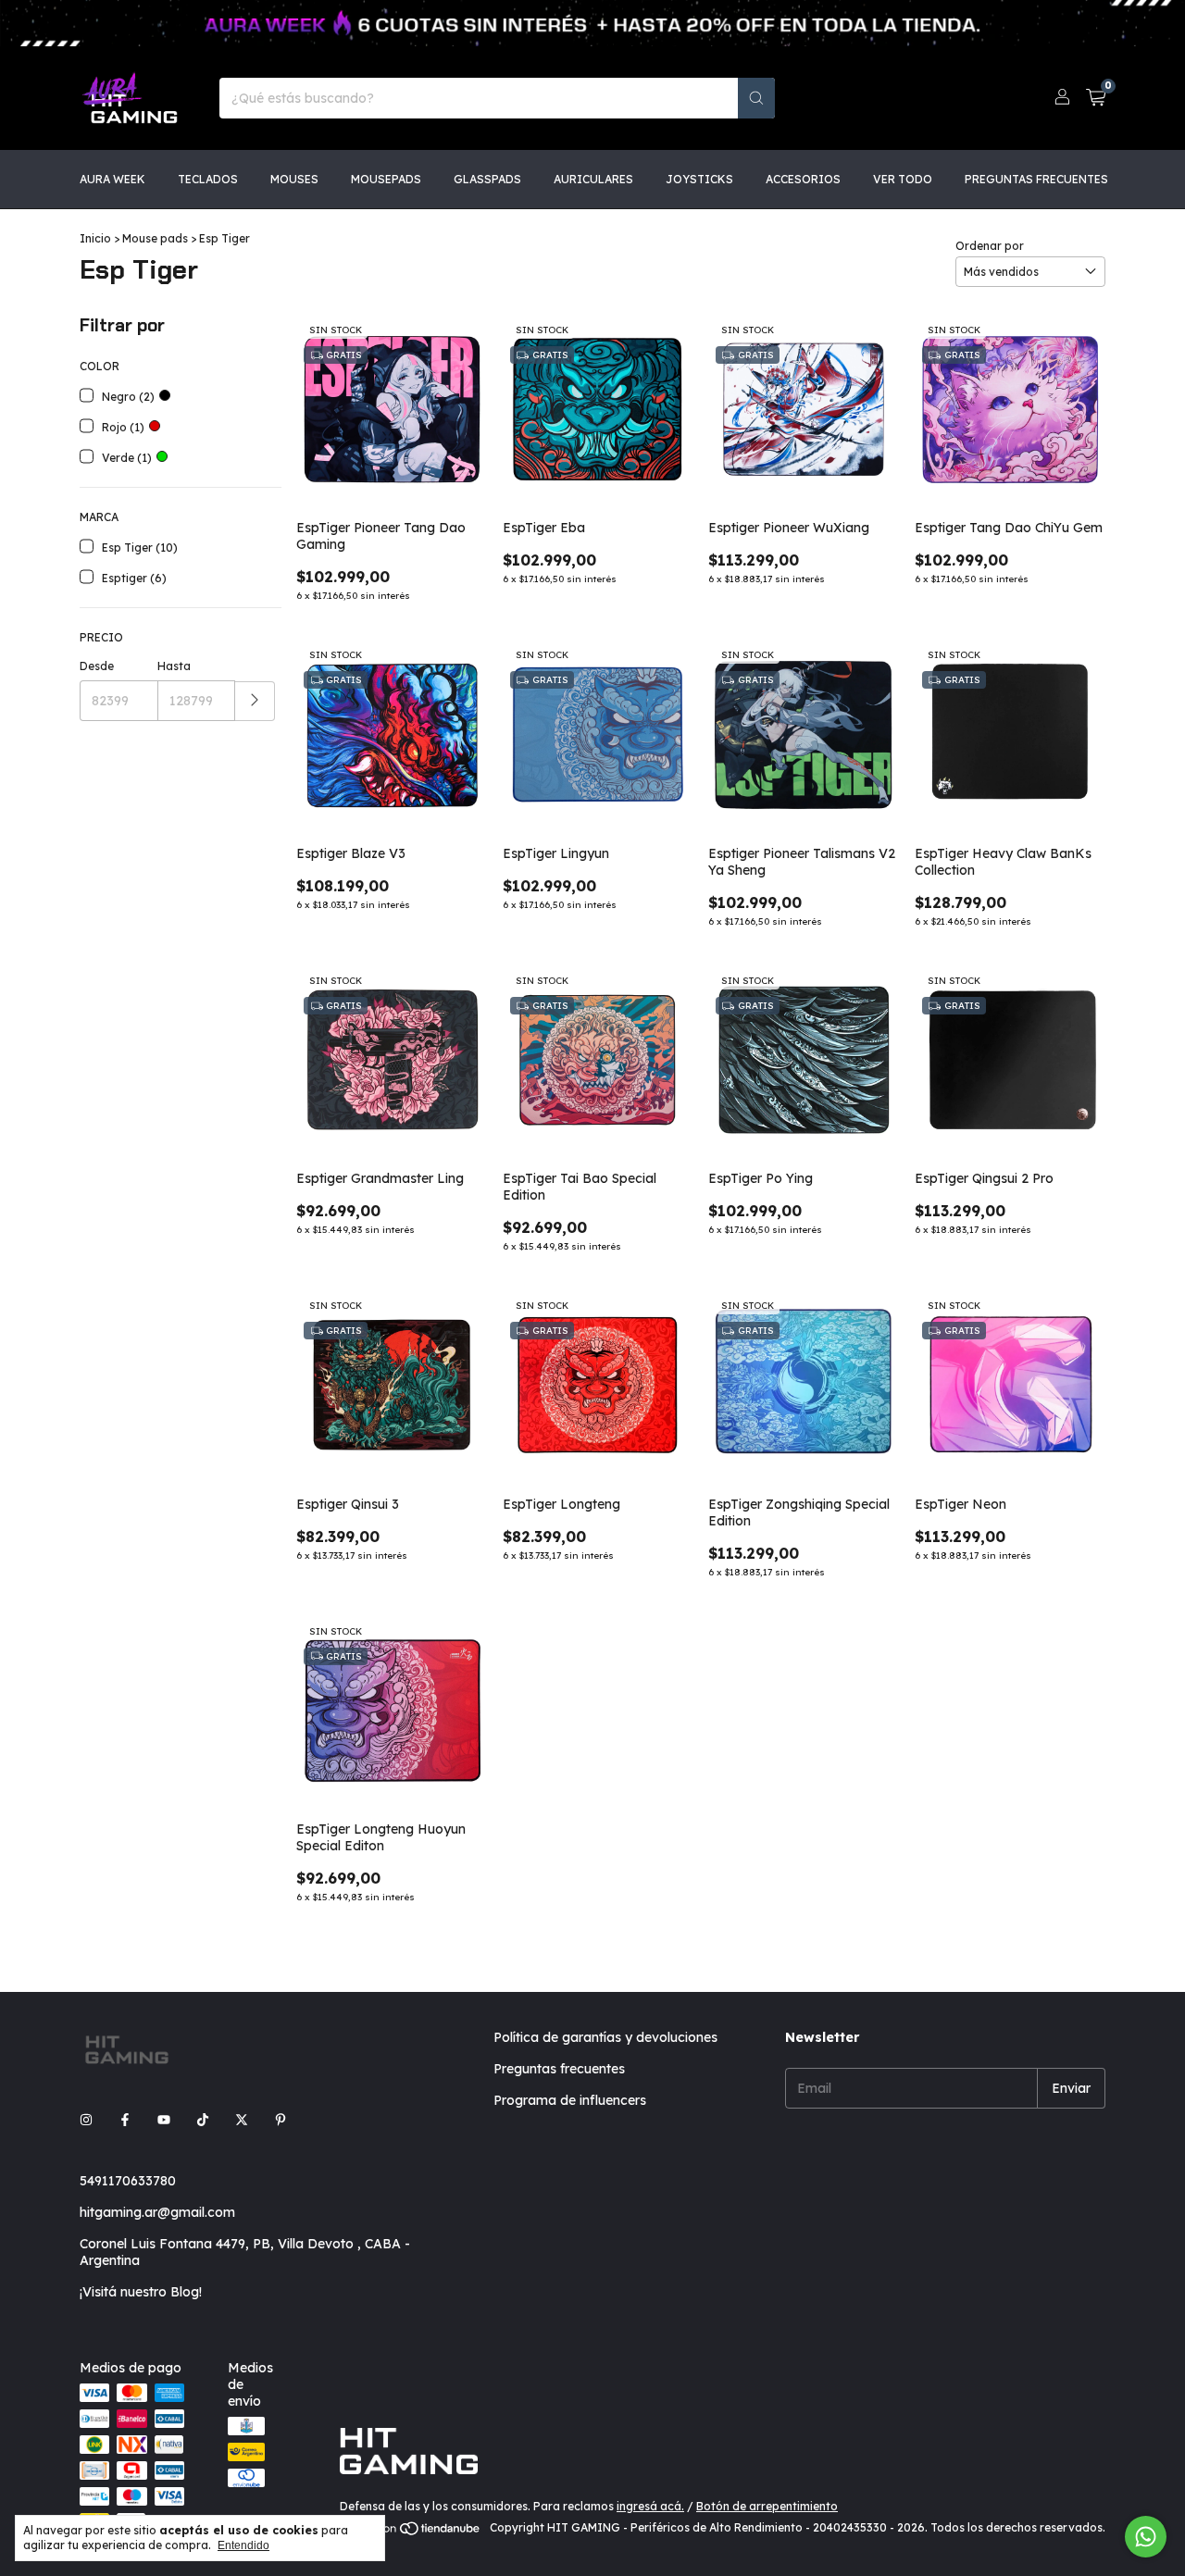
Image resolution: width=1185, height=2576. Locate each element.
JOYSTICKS (699, 179)
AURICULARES (593, 179)
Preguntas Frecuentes (1036, 179)
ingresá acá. (650, 2506)
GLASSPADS (487, 179)
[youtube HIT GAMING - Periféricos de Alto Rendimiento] (164, 2120)
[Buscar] (756, 98)
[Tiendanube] (412, 2532)
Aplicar (255, 701)
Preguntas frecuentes (559, 2069)
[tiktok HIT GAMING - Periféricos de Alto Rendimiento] (203, 2120)
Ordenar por (990, 246)
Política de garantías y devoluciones (605, 2037)
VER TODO (903, 179)
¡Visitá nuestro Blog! (141, 2292)
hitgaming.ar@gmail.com (157, 2212)
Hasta (174, 666)
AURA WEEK (112, 179)
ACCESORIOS (803, 179)
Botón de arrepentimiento (767, 2506)
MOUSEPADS (386, 179)
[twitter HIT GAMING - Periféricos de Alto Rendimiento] (242, 2120)
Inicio (95, 238)
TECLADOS (208, 179)
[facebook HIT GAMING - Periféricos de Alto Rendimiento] (125, 2120)
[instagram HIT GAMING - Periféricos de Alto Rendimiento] (86, 2120)
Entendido (243, 2545)
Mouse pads (155, 238)
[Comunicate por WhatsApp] (1146, 2537)
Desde (97, 666)
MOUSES (294, 179)
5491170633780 (128, 2181)
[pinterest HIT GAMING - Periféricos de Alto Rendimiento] (281, 2120)
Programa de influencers (570, 2100)
